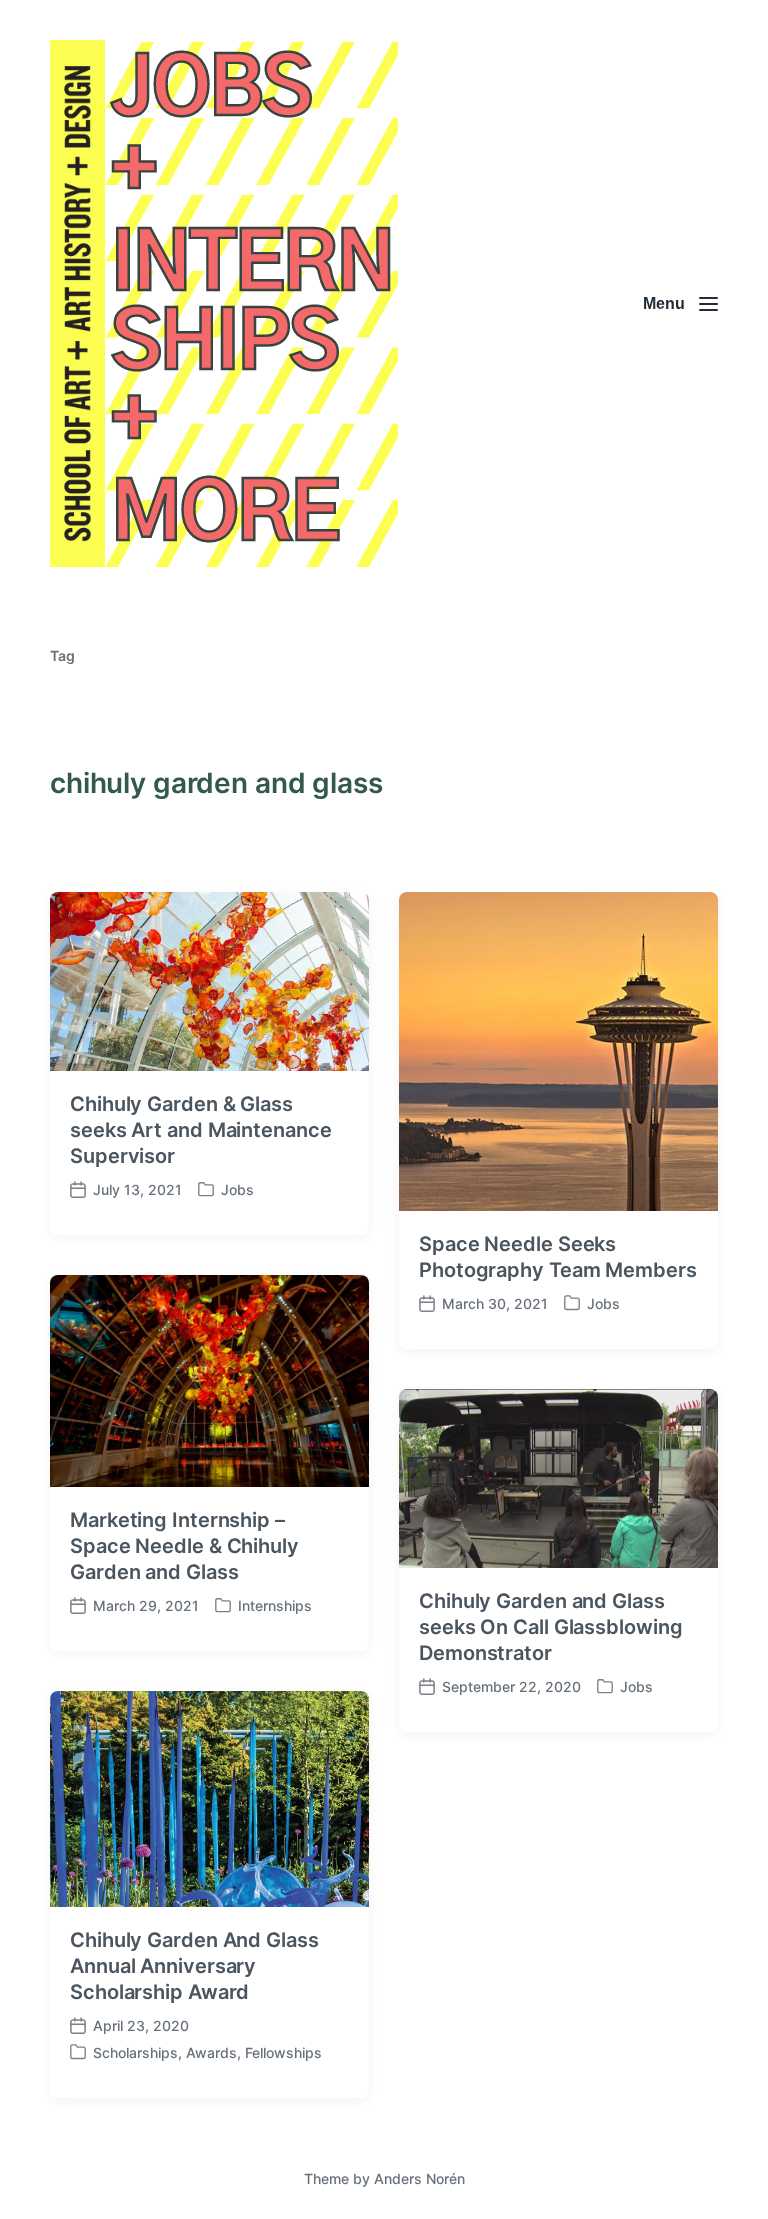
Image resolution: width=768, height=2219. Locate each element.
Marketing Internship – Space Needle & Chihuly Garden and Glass (184, 1546)
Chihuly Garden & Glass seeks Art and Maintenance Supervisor (201, 1130)
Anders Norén (419, 2178)
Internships (275, 1605)
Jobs (237, 1189)
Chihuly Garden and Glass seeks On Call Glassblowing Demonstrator (550, 1627)
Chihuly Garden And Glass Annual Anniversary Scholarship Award (194, 1966)
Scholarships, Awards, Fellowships (207, 2052)
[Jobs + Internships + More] (224, 303)
